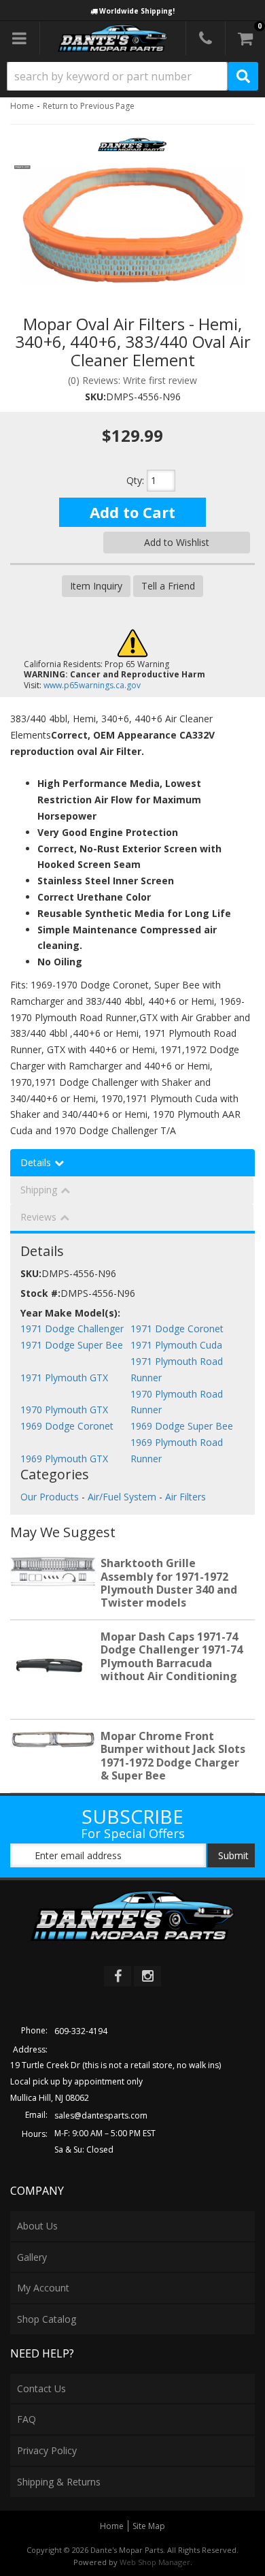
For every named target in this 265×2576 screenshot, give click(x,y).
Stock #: (40, 1293)
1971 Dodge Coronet (177, 1329)
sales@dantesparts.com (101, 2115)
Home (22, 106)
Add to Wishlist (177, 542)
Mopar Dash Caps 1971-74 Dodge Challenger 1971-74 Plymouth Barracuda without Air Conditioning (172, 1656)
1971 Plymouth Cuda (176, 1345)
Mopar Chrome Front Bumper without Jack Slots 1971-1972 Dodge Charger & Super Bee (173, 1756)
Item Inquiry (96, 586)
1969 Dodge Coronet (67, 1426)
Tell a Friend (168, 586)
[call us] (206, 38)
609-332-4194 (81, 2031)
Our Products (50, 1497)
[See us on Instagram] (147, 1976)
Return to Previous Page (89, 106)
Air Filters (185, 1497)
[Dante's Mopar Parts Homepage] (113, 38)
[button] (132, 76)
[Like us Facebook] (118, 1976)
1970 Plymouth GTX (64, 1410)
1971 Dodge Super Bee (72, 1345)
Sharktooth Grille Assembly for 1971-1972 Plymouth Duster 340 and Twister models (169, 1583)
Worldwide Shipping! (137, 11)
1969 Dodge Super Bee (182, 1426)
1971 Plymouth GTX (64, 1378)
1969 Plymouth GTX (64, 1459)
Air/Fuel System (122, 1497)
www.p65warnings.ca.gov (92, 685)
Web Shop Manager (155, 2562)
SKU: (95, 397)
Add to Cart (132, 512)
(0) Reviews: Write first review (132, 380)
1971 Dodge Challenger (72, 1329)
